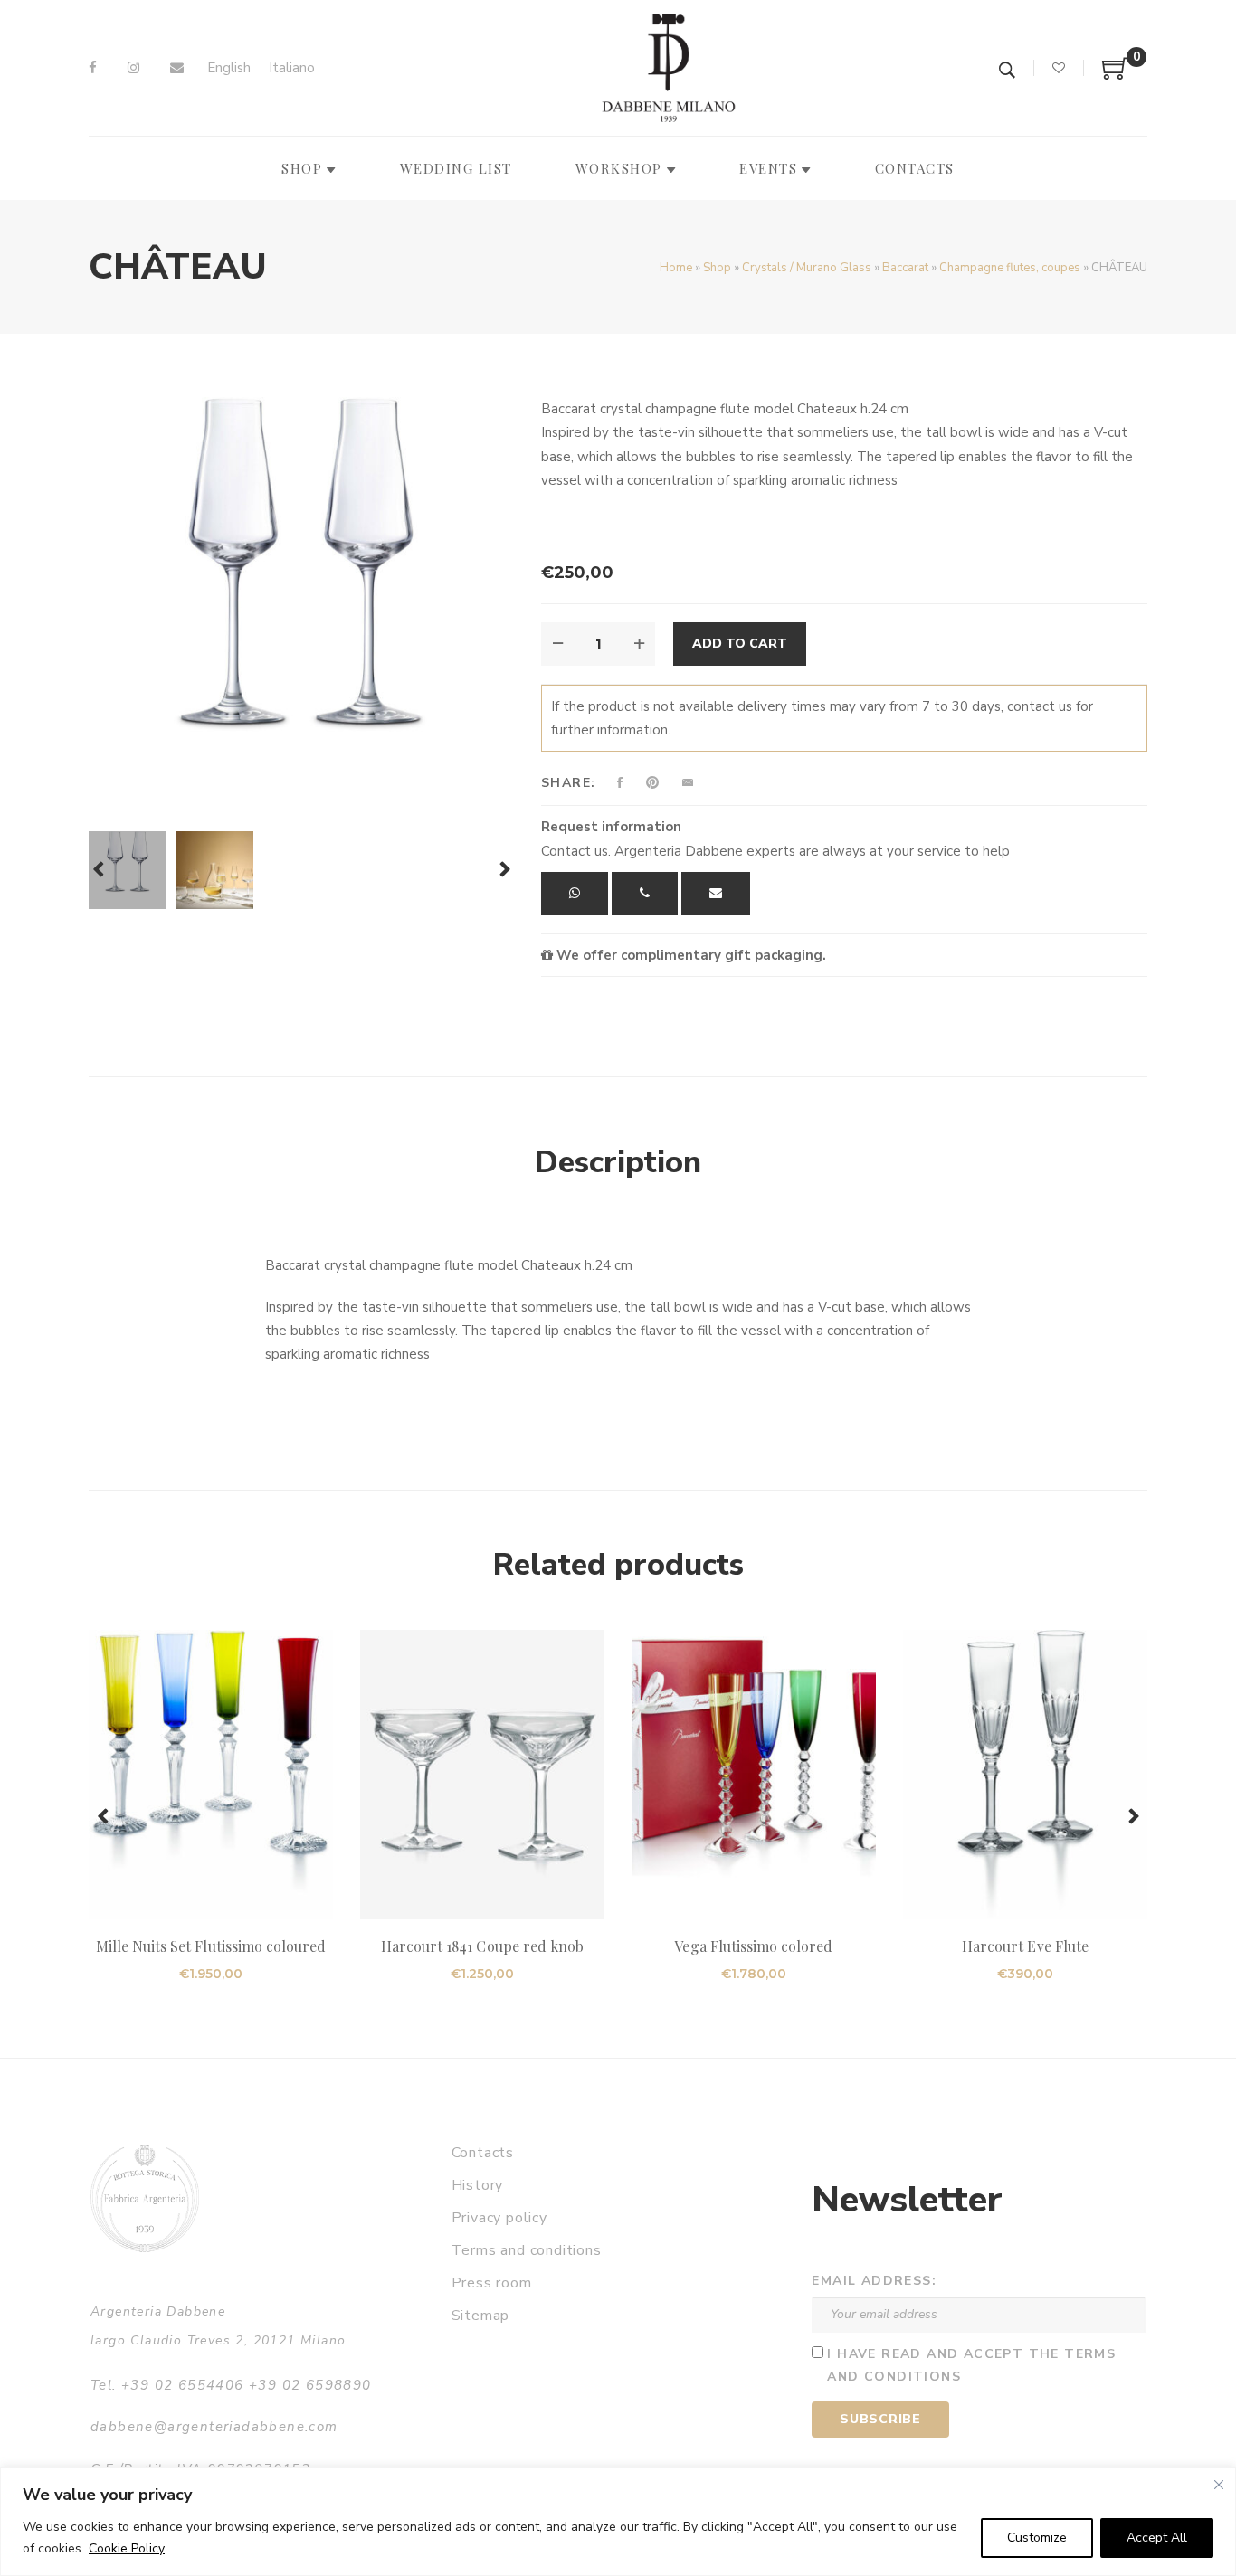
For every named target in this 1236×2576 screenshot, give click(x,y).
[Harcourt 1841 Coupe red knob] (482, 1775)
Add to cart (740, 644)
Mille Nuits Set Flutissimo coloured (211, 1946)
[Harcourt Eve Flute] (1025, 1775)
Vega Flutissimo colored (753, 1946)
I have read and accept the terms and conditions (971, 2365)
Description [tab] (618, 1162)
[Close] (1219, 2485)
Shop (717, 268)
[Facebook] (93, 68)
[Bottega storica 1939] (145, 2198)
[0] (1116, 75)
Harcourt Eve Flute (1025, 1946)
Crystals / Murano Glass (807, 268)
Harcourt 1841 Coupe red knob (482, 1946)
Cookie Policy (127, 2548)
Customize (1037, 2538)
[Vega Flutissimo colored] (754, 1775)
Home (676, 268)
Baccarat (905, 268)
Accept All (1157, 2538)
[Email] (177, 68)
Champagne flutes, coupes (1010, 268)
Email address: (874, 2281)
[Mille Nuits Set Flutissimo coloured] (211, 1775)
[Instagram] (133, 68)
